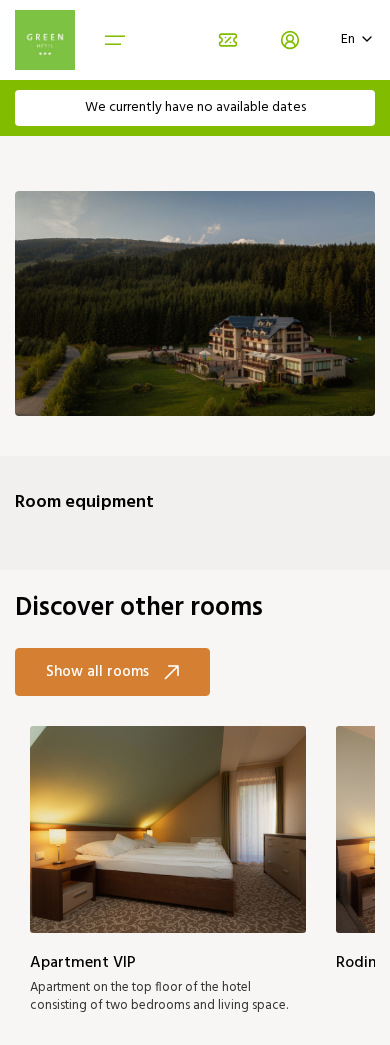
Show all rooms (97, 672)
